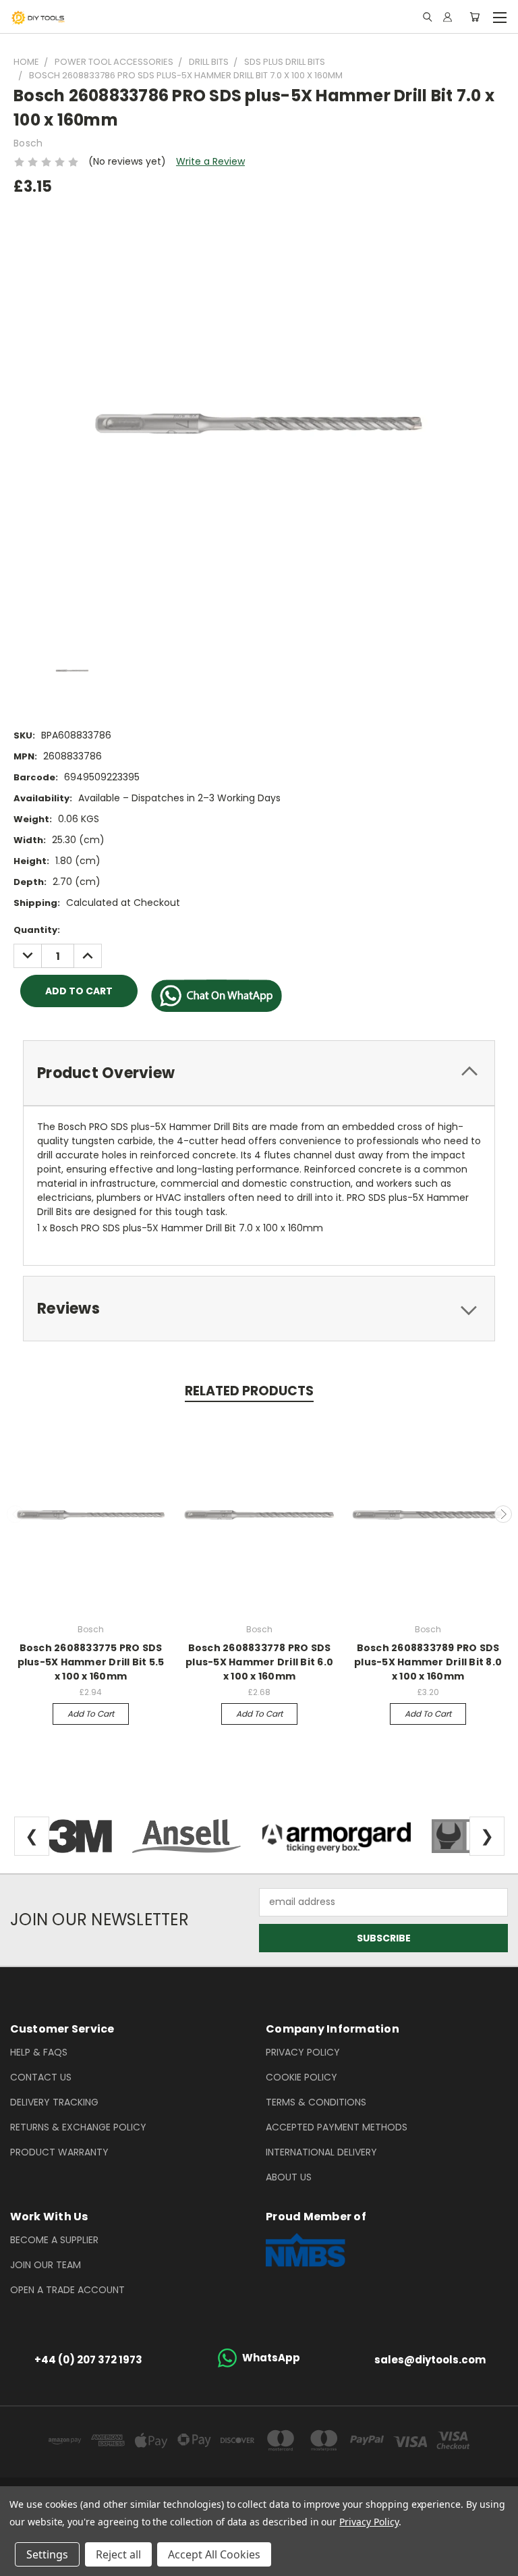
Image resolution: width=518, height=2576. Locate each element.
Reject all (118, 2554)
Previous (16, 1514)
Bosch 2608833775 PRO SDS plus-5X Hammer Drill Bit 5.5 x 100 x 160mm (91, 1662)
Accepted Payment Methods (337, 2127)
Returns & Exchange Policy (78, 2127)
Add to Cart (91, 1714)
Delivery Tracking (54, 2102)
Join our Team (46, 2265)
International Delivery (321, 2152)
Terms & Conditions (316, 2102)
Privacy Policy (303, 2052)
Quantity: (37, 930)
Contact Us (41, 2077)
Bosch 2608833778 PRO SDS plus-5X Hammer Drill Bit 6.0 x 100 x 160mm (259, 1662)
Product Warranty (59, 2152)
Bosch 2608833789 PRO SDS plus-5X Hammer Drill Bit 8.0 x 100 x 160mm (428, 1662)
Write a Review (210, 161)
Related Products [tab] (249, 1391)
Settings (47, 2554)
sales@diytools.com (430, 2360)
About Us (289, 2177)
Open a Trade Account (67, 2290)
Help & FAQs (39, 2052)
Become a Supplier (54, 2240)
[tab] (259, 1073)
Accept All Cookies (214, 2554)
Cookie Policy (301, 2077)
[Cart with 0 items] (474, 17)
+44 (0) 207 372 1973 (88, 2360)
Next (503, 1514)
